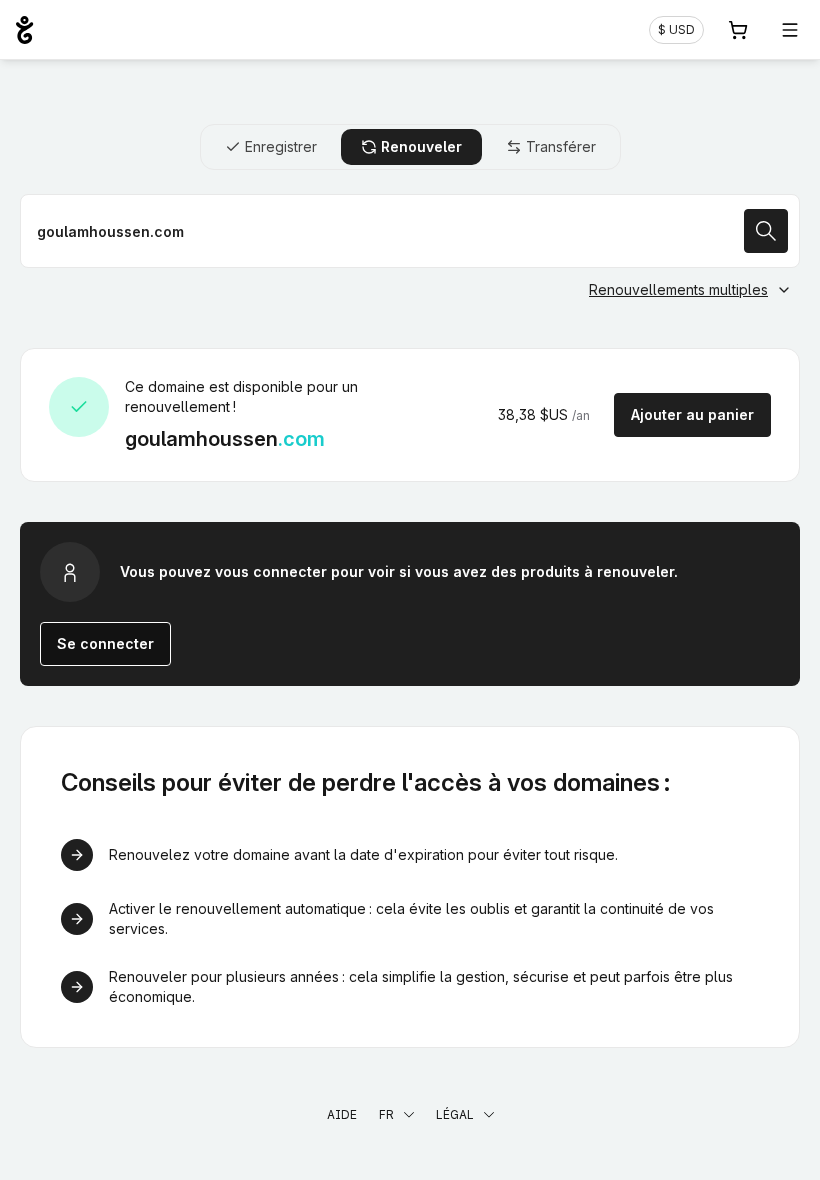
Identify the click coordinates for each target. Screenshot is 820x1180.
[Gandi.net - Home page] (24, 30)
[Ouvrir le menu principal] (790, 30)
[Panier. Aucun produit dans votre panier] (738, 30)
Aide (342, 1114)
